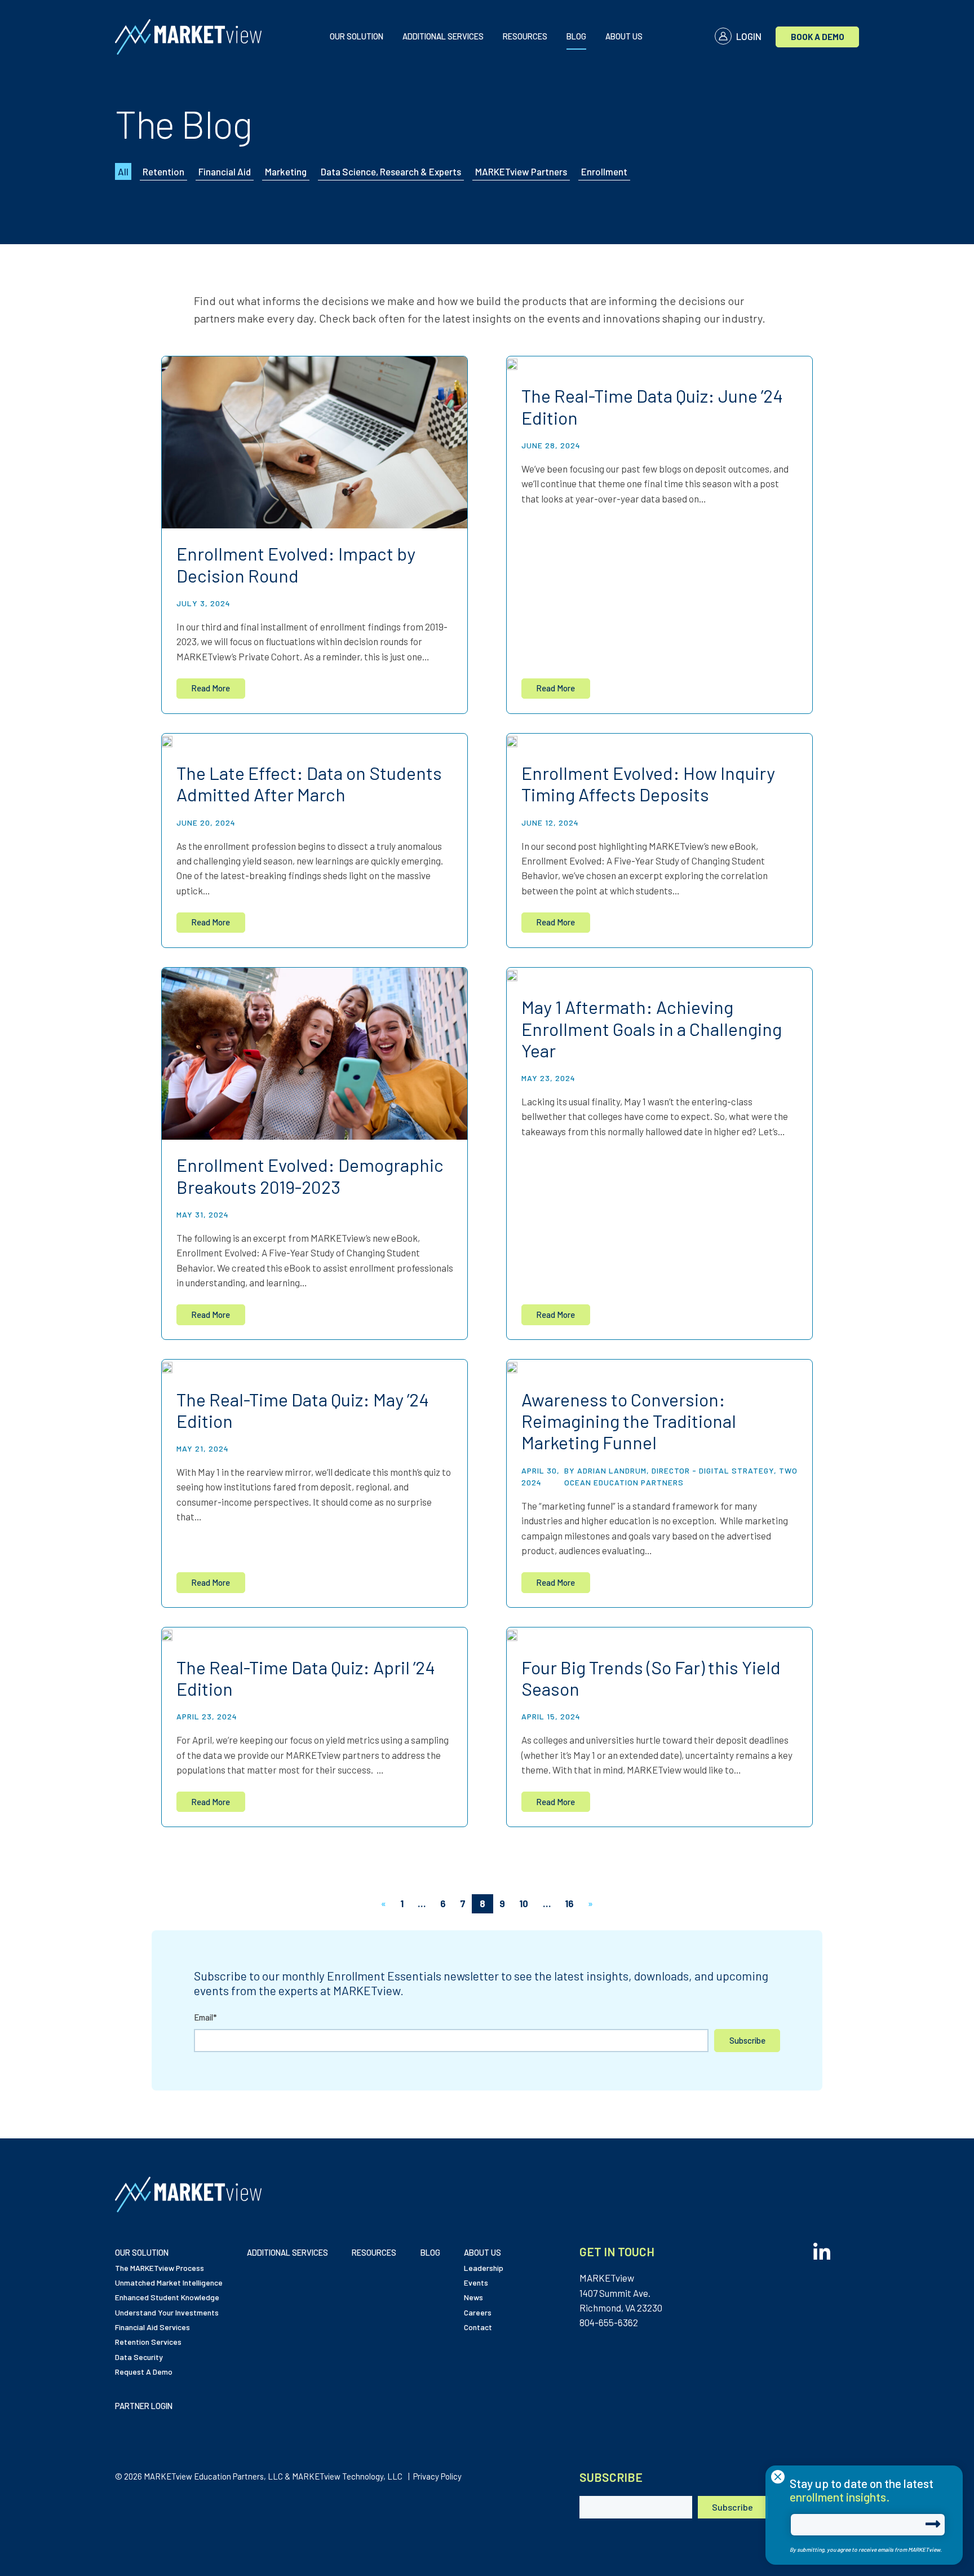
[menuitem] (357, 37)
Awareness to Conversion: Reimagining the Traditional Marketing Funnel (629, 1421)
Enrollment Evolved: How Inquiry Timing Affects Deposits (648, 783)
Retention (163, 171)
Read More (211, 688)
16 (569, 1903)
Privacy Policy (437, 2476)
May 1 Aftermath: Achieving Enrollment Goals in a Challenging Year (652, 1028)
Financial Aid (225, 171)
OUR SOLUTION (357, 36)
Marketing (286, 171)
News (473, 2297)
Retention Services (148, 2342)
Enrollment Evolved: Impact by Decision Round (296, 564)
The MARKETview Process (160, 2268)
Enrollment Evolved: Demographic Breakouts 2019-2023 (310, 1175)
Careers (478, 2312)
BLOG (576, 36)
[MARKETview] (196, 37)
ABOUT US (624, 36)
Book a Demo (818, 37)
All (123, 171)
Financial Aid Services (152, 2327)
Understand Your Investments (167, 2312)
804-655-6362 (609, 2322)
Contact (478, 2327)
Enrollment (604, 171)
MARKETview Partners (521, 171)
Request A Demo (144, 2372)
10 (524, 1903)
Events (476, 2282)
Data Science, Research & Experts (391, 171)
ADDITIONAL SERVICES (443, 36)
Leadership (484, 2268)
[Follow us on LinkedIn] (822, 2248)
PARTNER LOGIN (144, 2406)
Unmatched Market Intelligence (169, 2282)
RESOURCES (525, 36)
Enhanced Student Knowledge (167, 2297)
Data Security (139, 2357)
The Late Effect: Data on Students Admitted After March (309, 783)
